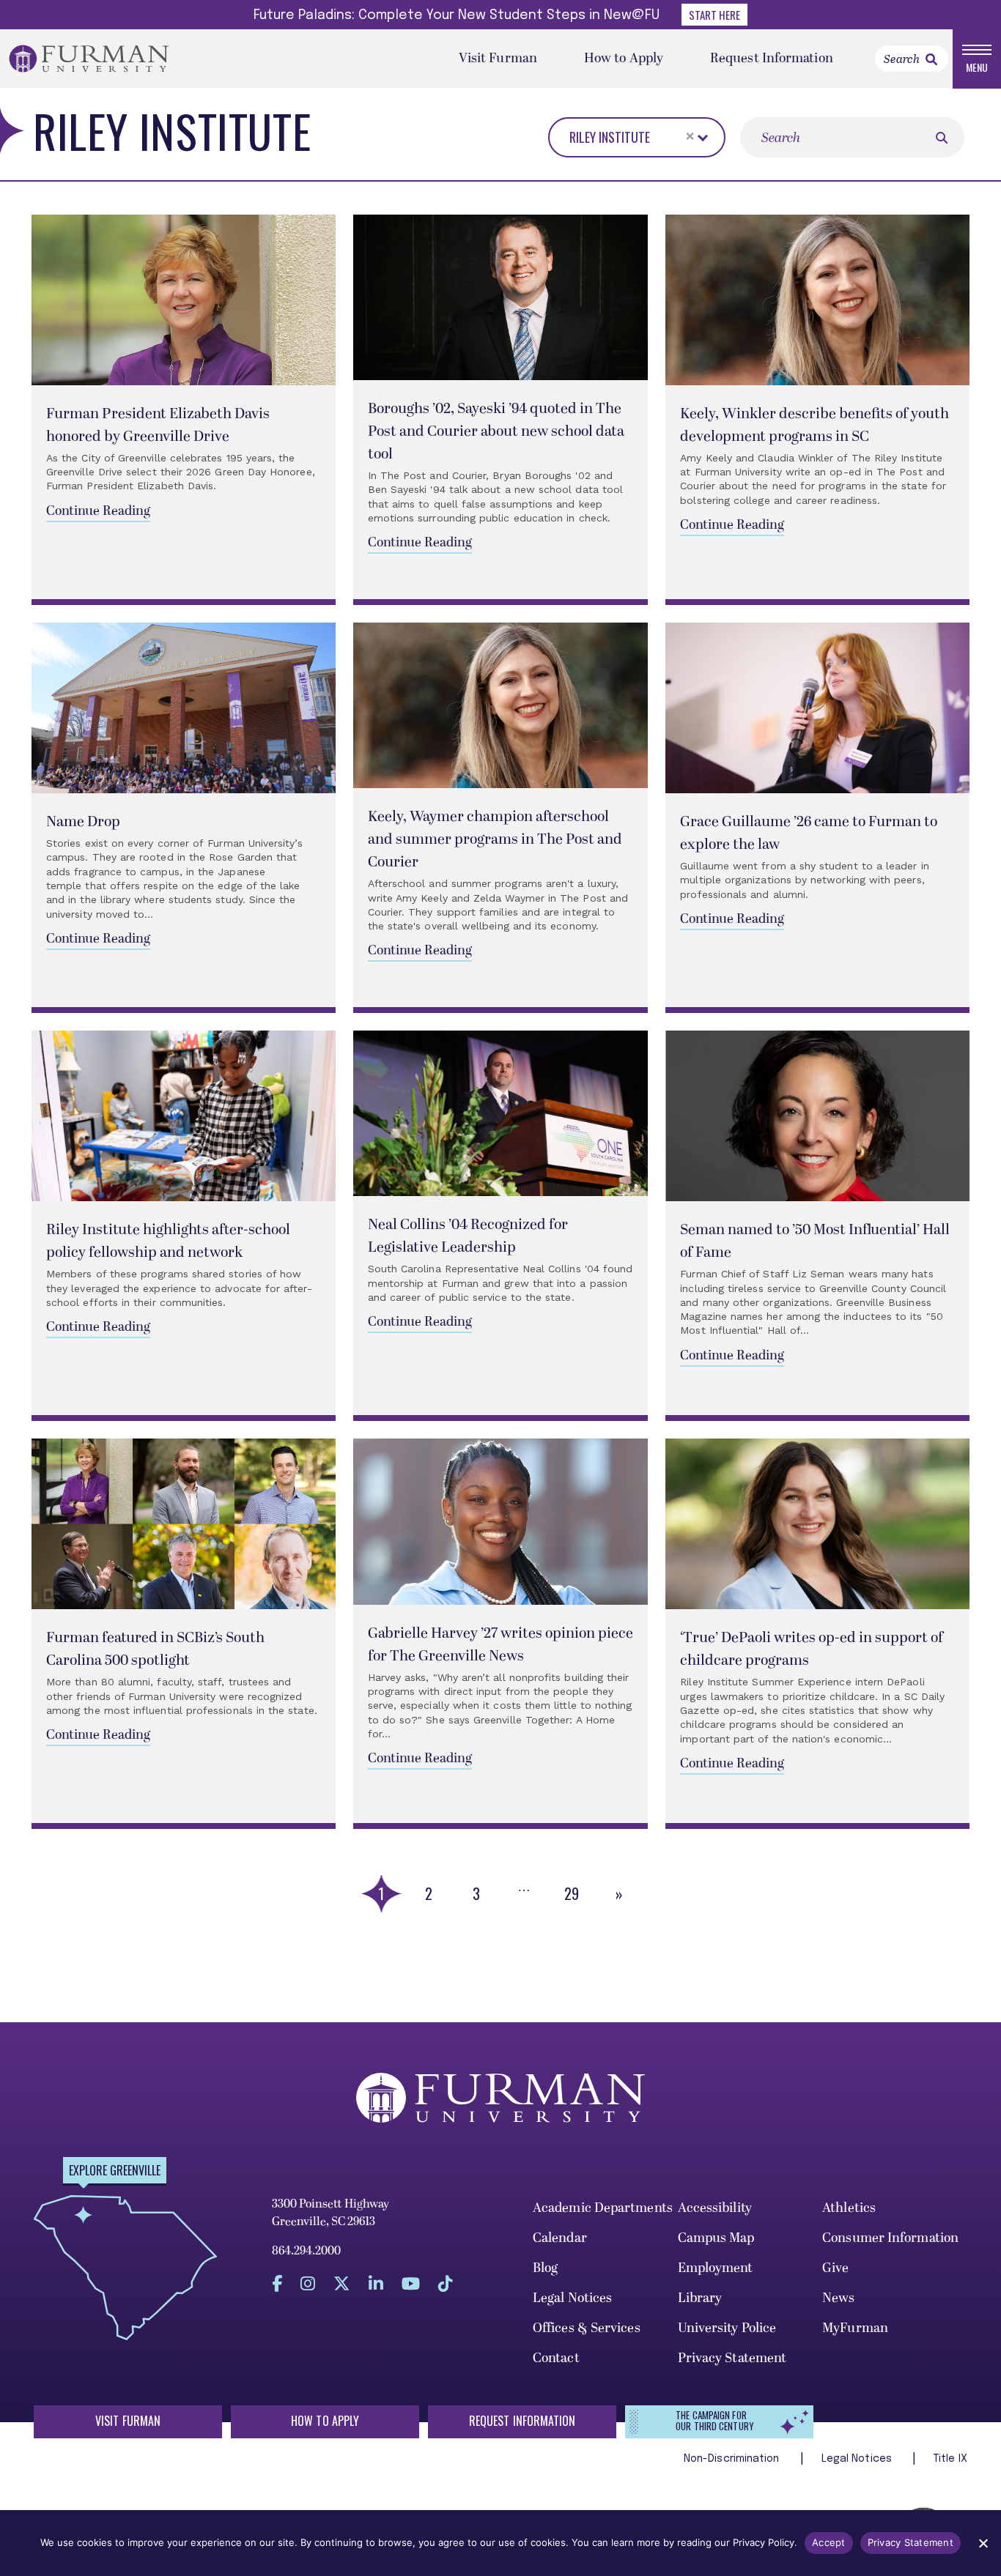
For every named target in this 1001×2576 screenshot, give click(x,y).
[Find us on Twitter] (342, 2283)
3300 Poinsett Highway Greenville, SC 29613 (330, 2213)
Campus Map (716, 2238)
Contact (556, 2358)
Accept (829, 2542)
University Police (727, 2328)
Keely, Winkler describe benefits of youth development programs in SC (815, 425)
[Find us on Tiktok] (446, 2283)
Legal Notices (572, 2298)
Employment (716, 2268)
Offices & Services (587, 2328)
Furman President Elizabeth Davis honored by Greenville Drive (158, 425)
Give (835, 2268)
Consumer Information (890, 2238)
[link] (931, 59)
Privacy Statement (732, 2358)
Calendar (560, 2238)
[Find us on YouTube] (411, 2283)
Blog (545, 2268)
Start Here (714, 15)
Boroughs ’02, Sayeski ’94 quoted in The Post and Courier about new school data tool (496, 431)
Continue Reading (98, 511)
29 (572, 1893)
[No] (983, 2543)
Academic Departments (603, 2208)
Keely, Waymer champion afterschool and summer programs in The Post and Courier (495, 839)
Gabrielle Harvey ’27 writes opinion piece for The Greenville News (500, 1645)
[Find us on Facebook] (277, 2283)
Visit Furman (498, 58)
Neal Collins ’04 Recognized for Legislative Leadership (468, 1236)
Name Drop (83, 822)
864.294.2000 (306, 2251)
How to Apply (624, 58)
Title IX (950, 2459)
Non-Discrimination (733, 2459)
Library (700, 2298)
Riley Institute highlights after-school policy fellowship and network (168, 1241)
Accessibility (715, 2208)
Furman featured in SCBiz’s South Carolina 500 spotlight (155, 1649)
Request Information (772, 58)
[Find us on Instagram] (308, 2283)
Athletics (849, 2208)
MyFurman (855, 2328)
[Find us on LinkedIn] (376, 2283)
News (838, 2298)
